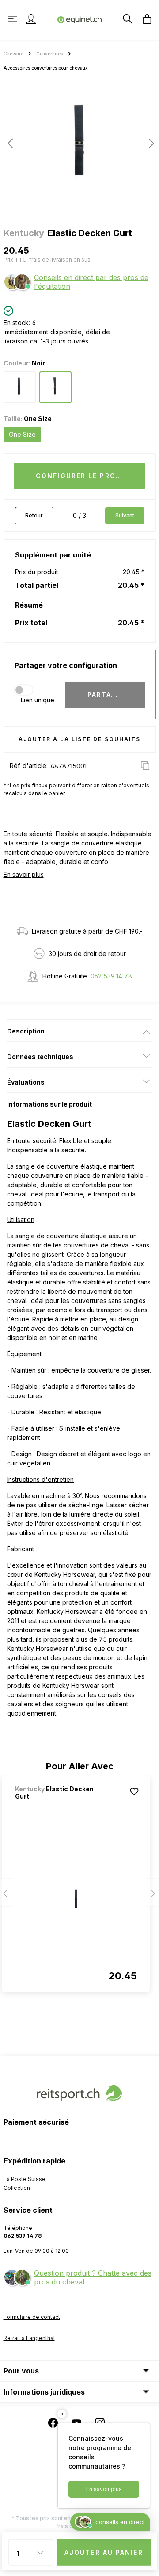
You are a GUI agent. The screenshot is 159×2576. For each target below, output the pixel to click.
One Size (22, 434)
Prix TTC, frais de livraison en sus (47, 260)
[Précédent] (10, 143)
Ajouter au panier (104, 2552)
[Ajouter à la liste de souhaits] (134, 1791)
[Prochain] (149, 143)
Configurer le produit (85, 476)
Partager (107, 695)
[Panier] (144, 19)
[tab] (79, 1031)
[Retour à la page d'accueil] (79, 19)
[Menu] (13, 19)
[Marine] (20, 387)
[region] (79, 147)
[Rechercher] (127, 19)
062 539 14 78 (111, 976)
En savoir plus (24, 874)
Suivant (125, 515)
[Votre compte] (31, 19)
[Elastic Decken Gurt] (76, 1900)
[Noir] (55, 387)
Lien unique (38, 700)
